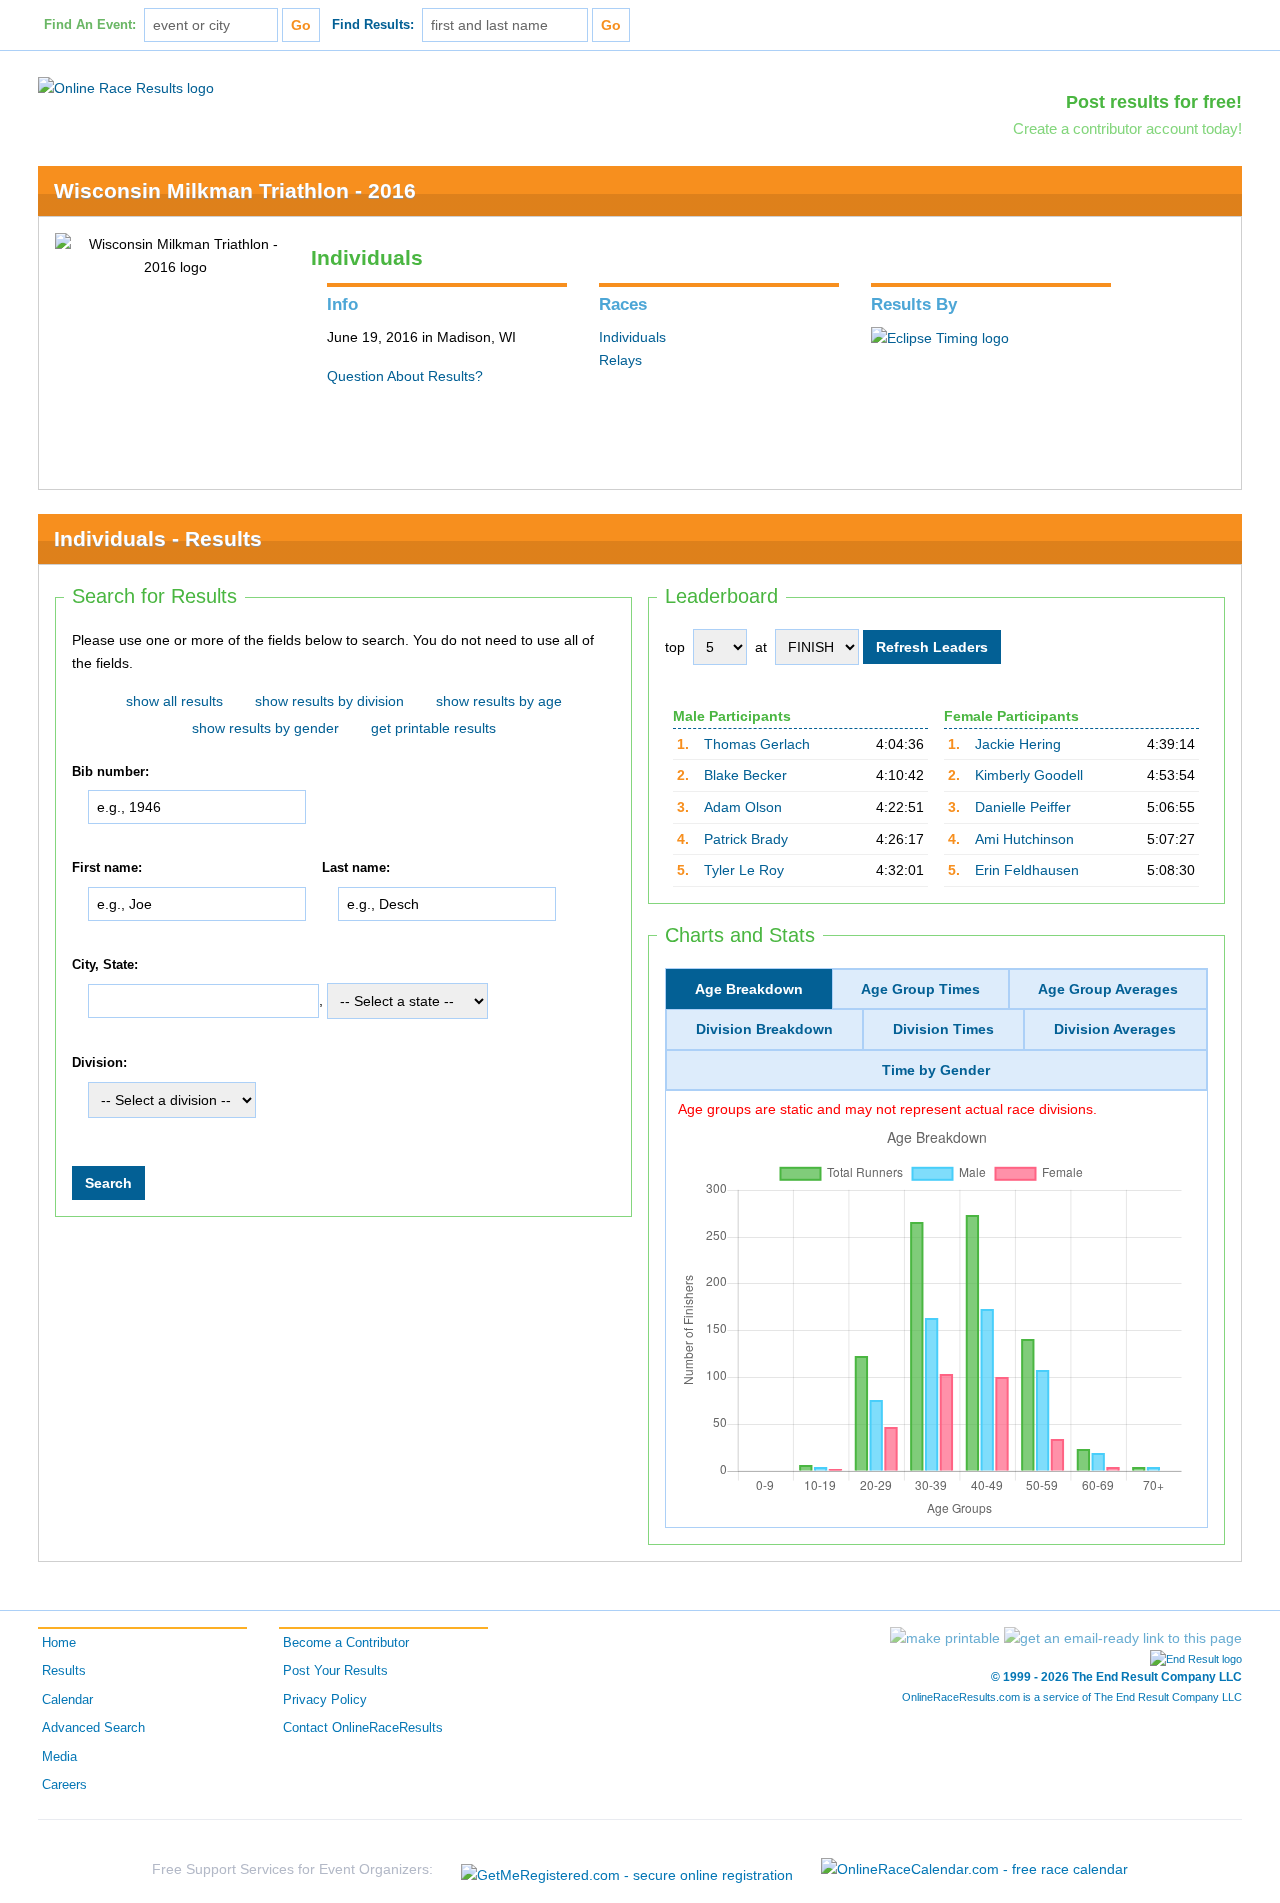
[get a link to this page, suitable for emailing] (1123, 1638)
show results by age (499, 701)
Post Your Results (335, 1671)
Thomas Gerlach (757, 744)
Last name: (356, 868)
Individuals (632, 337)
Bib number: (110, 772)
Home (59, 1643)
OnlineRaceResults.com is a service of (1072, 1697)
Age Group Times (920, 989)
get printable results (433, 728)
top (675, 647)
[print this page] (945, 1638)
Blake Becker (745, 775)
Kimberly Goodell (1029, 775)
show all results (174, 701)
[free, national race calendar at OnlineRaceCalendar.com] (974, 1869)
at (761, 647)
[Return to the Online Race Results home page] (126, 87)
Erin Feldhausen (1027, 870)
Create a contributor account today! (1127, 128)
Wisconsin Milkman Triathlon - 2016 (235, 190)
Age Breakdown (749, 989)
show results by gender (265, 728)
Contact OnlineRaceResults (363, 1728)
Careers (64, 1785)
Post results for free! (1154, 102)
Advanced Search (93, 1728)
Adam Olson (743, 807)
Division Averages (1115, 1029)
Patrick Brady (746, 839)
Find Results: (373, 25)
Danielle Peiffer (1023, 807)
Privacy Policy (325, 1700)
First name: (107, 868)
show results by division (329, 701)
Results (64, 1671)
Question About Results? (405, 376)
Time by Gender (936, 1070)
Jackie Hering (1018, 744)
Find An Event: (90, 25)
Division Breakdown (764, 1029)
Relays (620, 360)
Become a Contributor (346, 1643)
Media (59, 1757)
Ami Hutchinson (1024, 839)
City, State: (105, 965)
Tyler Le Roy (744, 870)
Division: (99, 1064)
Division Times (943, 1029)
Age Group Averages (1108, 989)
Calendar (67, 1700)
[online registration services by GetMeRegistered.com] (627, 1869)
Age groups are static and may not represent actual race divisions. (887, 1109)
